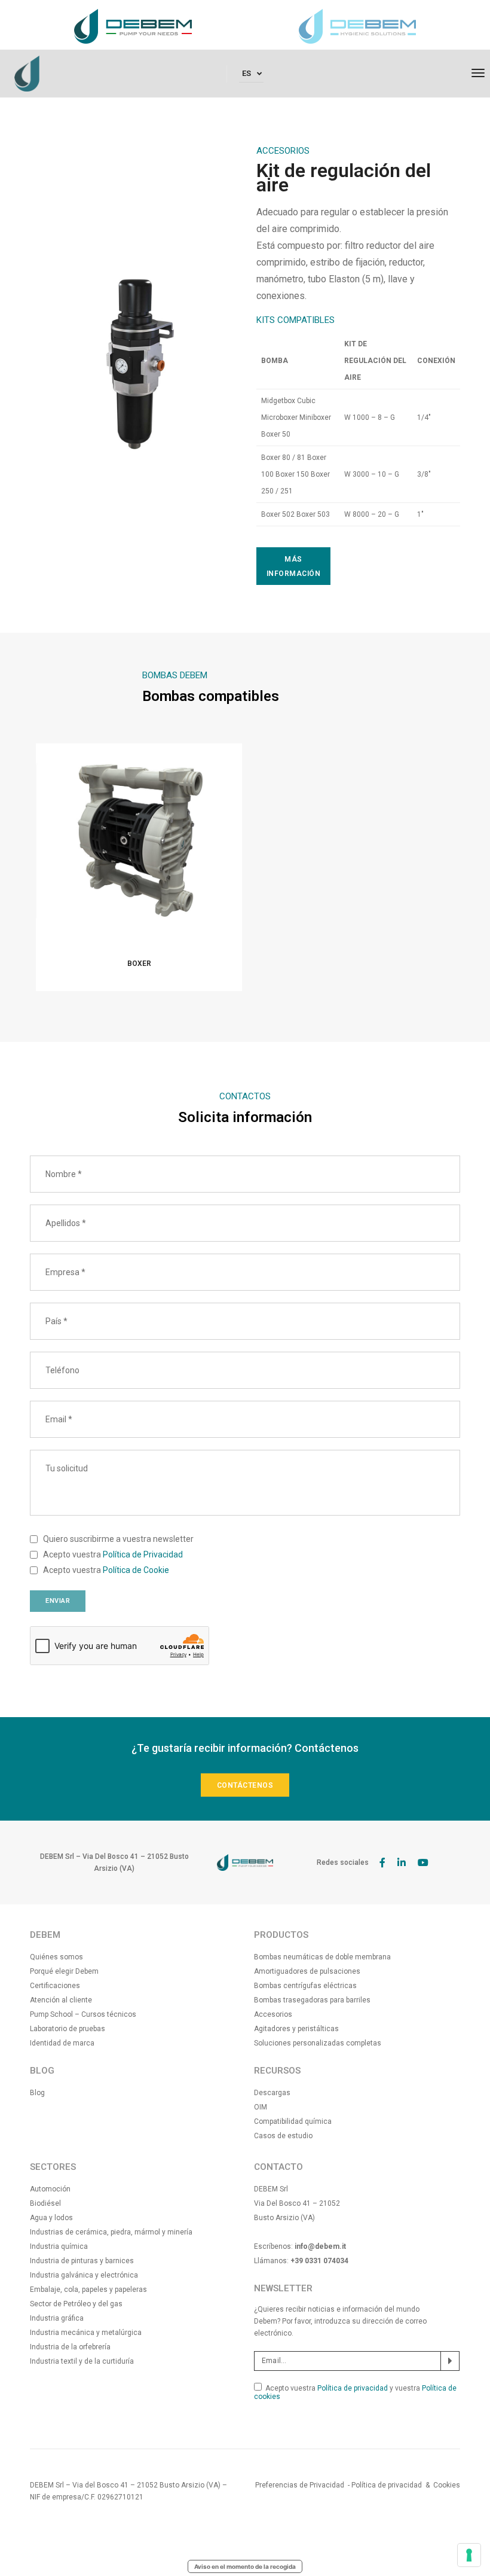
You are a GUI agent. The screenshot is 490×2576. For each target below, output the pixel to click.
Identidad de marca (62, 2043)
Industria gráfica (57, 2318)
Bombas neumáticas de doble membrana (322, 1957)
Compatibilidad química (293, 2121)
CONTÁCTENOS (245, 1785)
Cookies (447, 2485)
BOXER (139, 964)
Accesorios (273, 2014)
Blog (37, 2093)
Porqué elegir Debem (64, 1971)
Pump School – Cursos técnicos (83, 2014)
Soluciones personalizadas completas (318, 2043)
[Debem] (27, 73)
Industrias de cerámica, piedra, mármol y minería (111, 2232)
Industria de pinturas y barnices (82, 2261)
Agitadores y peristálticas (296, 2029)
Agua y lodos (51, 2218)
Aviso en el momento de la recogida (245, 2566)
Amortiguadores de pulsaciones (307, 1971)
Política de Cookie (136, 1570)
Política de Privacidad (143, 1554)
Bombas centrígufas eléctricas (305, 1986)
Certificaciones (55, 1986)
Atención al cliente (61, 2000)
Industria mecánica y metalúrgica (86, 2333)
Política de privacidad (353, 2388)
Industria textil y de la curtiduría (82, 2361)
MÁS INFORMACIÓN (294, 566)
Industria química (59, 2246)
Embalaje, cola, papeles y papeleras (88, 2290)
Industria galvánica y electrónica (84, 2275)
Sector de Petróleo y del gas (76, 2304)
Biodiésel (45, 2203)
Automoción (50, 2189)
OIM (261, 2107)
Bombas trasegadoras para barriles (312, 2000)
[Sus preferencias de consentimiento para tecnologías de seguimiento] (469, 2555)
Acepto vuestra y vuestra (355, 2392)
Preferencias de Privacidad (300, 2485)
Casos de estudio (283, 2136)
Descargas (272, 2093)
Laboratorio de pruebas (68, 2029)
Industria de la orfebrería (70, 2347)
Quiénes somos (56, 1957)
